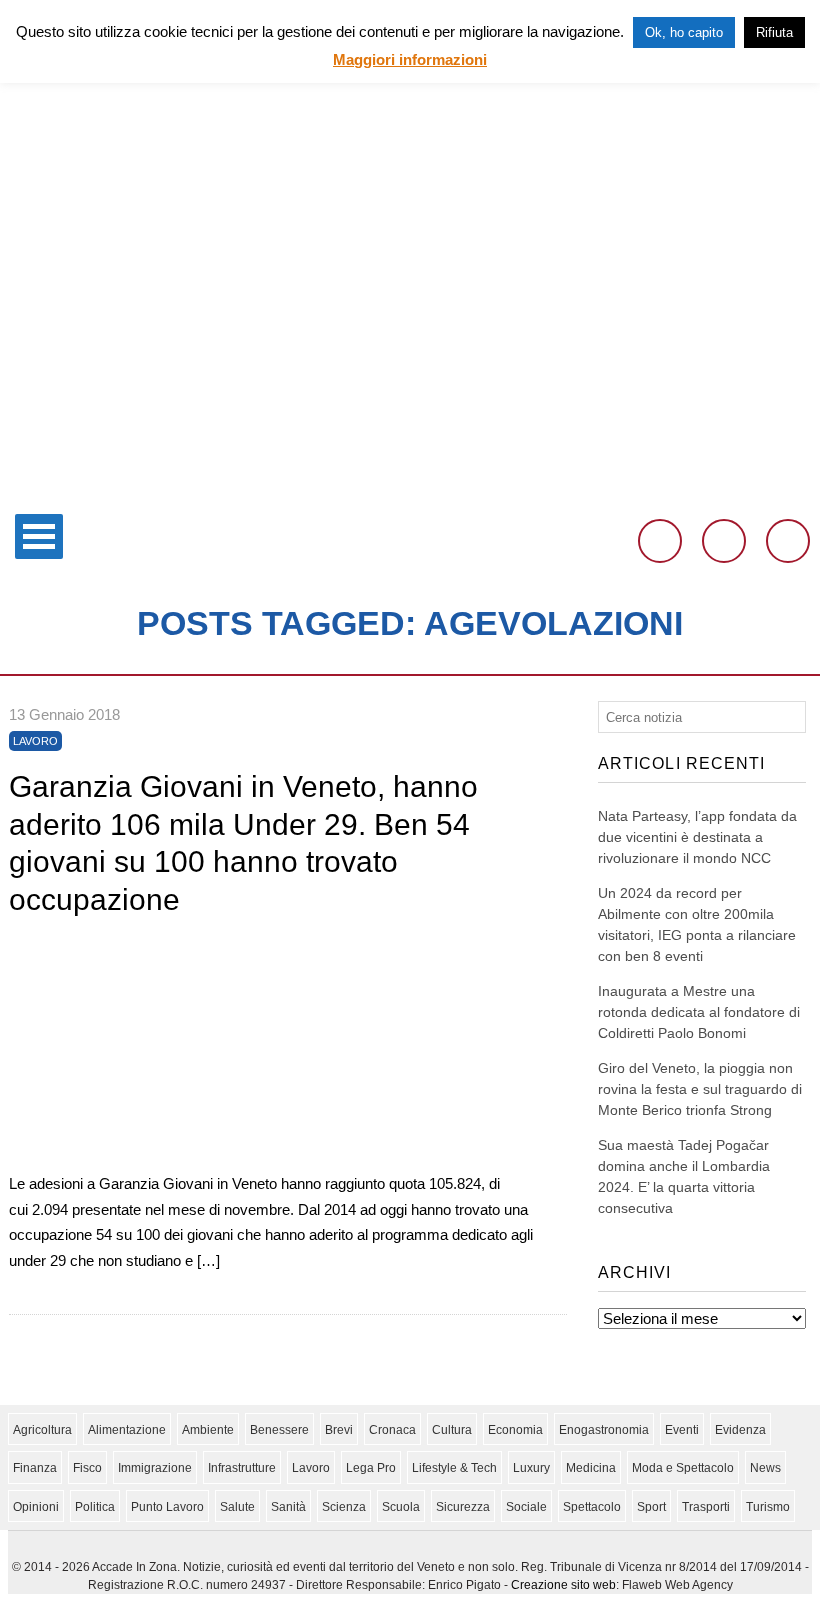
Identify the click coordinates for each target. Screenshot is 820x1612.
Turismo (768, 1507)
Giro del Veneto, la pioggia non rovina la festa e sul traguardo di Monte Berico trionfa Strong (700, 1089)
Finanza (35, 1468)
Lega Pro (371, 1468)
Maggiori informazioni (410, 59)
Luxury (531, 1468)
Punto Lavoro (167, 1507)
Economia (515, 1430)
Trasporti (706, 1507)
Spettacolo (592, 1507)
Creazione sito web (563, 1585)
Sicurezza (463, 1507)
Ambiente (208, 1430)
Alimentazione (127, 1430)
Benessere (279, 1430)
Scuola (401, 1507)
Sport (651, 1507)
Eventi (682, 1430)
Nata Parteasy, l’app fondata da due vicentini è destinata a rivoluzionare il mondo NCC (697, 837)
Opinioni (36, 1507)
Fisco (87, 1468)
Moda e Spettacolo (683, 1468)
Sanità (288, 1507)
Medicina (591, 1468)
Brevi (339, 1430)
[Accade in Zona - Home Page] (410, 491)
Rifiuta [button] (774, 32)
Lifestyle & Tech (454, 1468)
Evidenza (740, 1430)
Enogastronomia (604, 1430)
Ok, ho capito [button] (684, 32)
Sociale (526, 1507)
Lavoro (35, 741)
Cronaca (392, 1430)
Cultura (452, 1430)
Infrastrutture (242, 1468)
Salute (237, 1507)
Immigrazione (155, 1468)
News (765, 1468)
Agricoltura (42, 1430)
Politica (95, 1507)
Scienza (344, 1507)
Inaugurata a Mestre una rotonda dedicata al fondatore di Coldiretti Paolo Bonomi (699, 1012)
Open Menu (39, 536)
